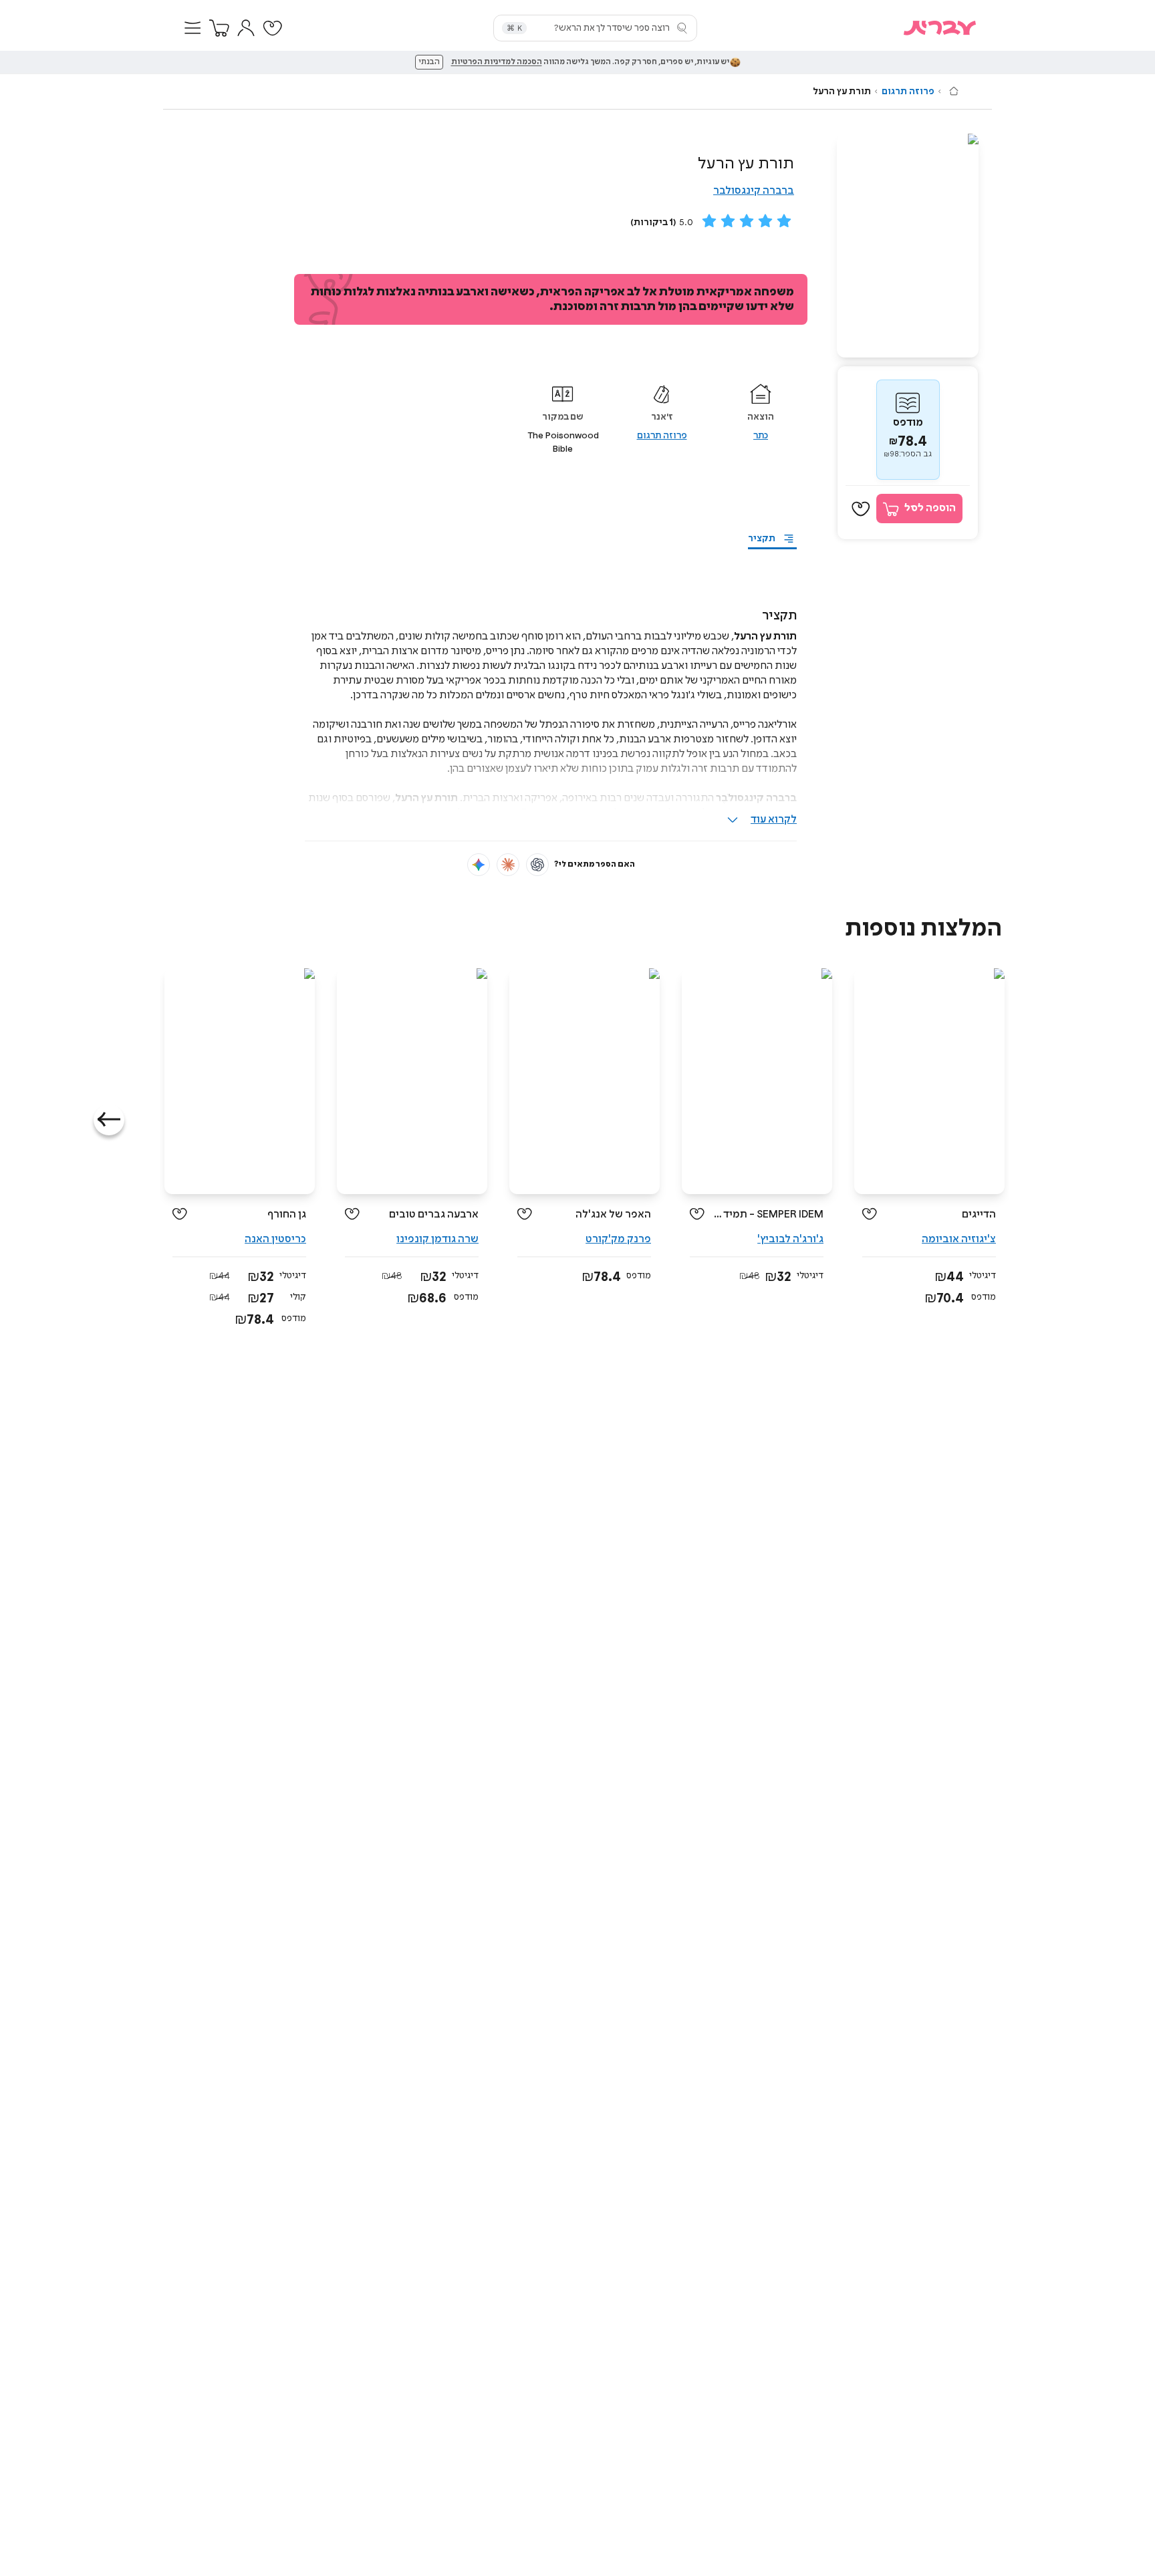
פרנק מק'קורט (618, 1239)
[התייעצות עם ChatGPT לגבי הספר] (537, 865)
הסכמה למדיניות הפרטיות (497, 62)
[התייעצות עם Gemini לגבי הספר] (479, 865)
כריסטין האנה (275, 1239)
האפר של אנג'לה (613, 1214)
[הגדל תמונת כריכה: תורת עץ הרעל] (908, 246)
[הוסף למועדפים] (861, 509)
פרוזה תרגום (908, 92)
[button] (192, 28)
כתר (761, 436)
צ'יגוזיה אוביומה (959, 1239)
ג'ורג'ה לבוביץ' (790, 1239)
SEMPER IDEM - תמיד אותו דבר (769, 1214)
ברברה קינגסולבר (754, 191)
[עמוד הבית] (954, 91)
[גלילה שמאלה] (109, 1120)
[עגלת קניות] (219, 28)
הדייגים (979, 1214)
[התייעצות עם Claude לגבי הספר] (508, 865)
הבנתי (429, 62)
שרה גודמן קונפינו (437, 1239)
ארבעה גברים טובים (434, 1214)
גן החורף (287, 1214)
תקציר (762, 539)
